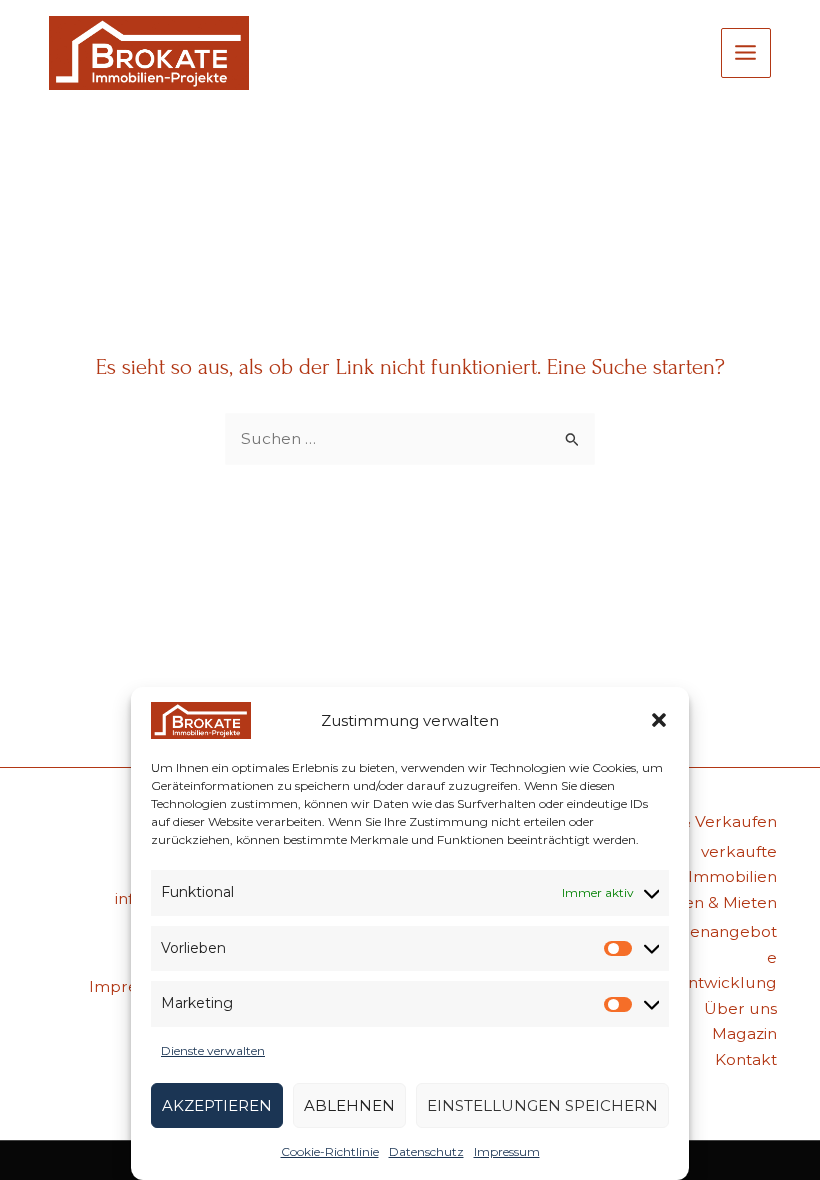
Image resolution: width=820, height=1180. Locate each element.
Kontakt (746, 1059)
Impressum (507, 1151)
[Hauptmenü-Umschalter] (746, 53)
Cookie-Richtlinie (330, 1151)
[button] (659, 720)
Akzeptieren (217, 1105)
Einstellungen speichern (542, 1105)
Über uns (740, 1008)
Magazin (744, 1033)
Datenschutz (426, 1151)
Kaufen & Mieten (712, 902)
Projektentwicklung (699, 982)
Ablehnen (349, 1105)
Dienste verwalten (213, 1050)
